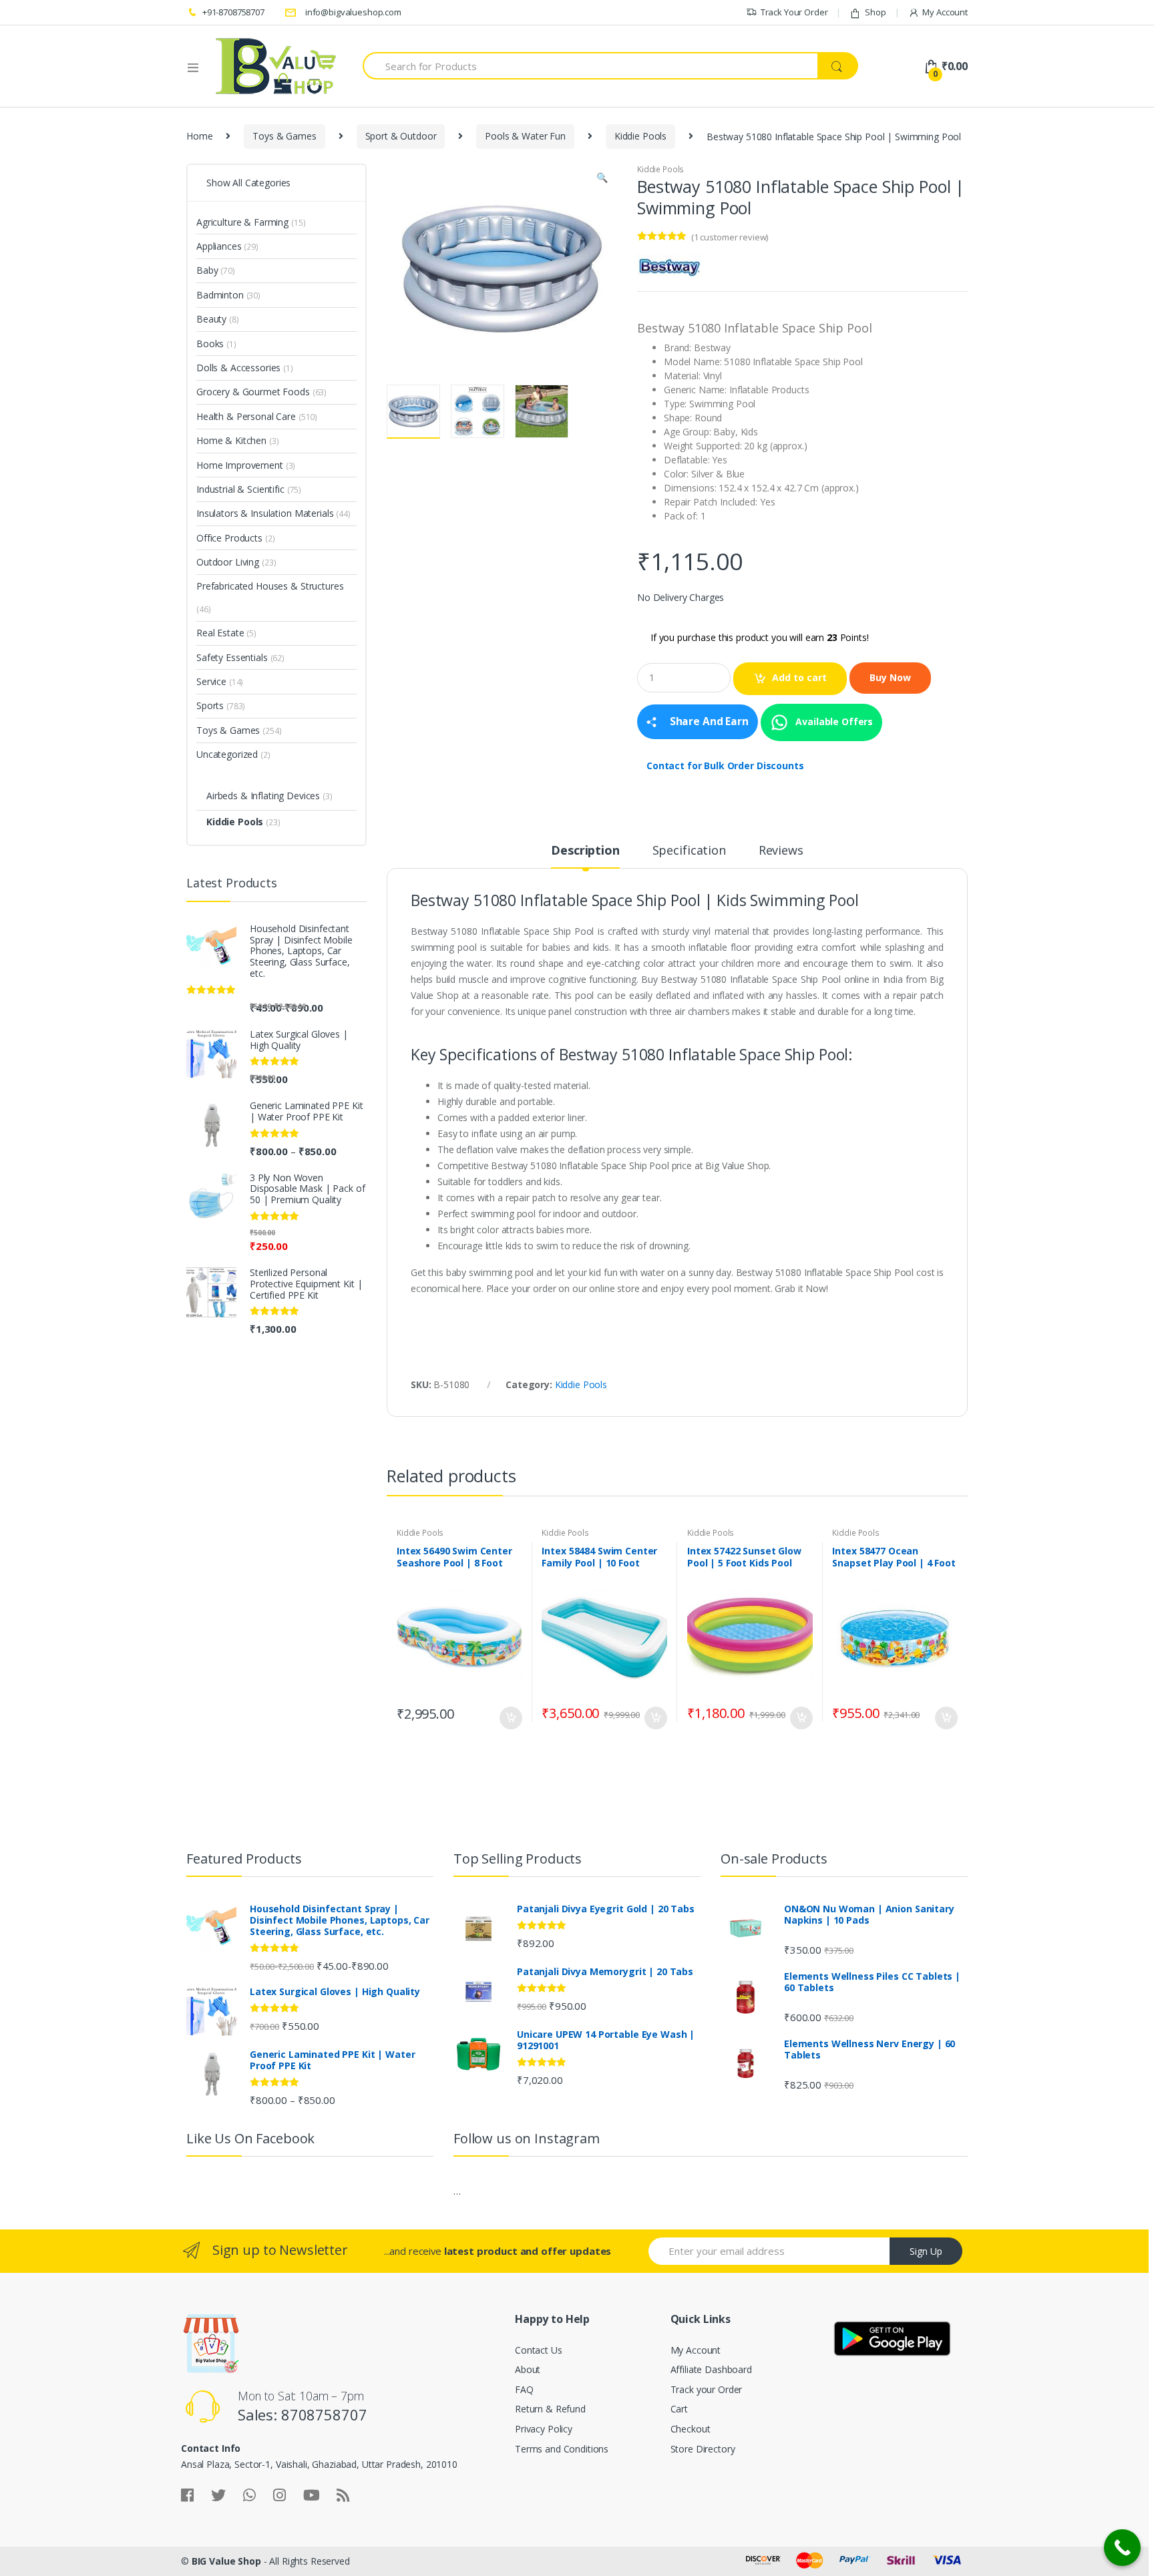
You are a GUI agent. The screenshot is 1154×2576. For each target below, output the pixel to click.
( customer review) (730, 237)
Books (210, 344)
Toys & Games (284, 136)
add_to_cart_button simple (510, 1718)
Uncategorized (227, 754)
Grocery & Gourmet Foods (253, 392)
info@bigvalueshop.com (353, 12)
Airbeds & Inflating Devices (263, 796)
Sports (210, 705)
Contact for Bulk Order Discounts (725, 766)
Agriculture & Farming (242, 222)
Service (211, 681)
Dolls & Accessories (238, 368)
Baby (207, 270)
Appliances (219, 246)
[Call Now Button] (1122, 2548)
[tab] (585, 856)
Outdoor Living (228, 562)
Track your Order (707, 2389)
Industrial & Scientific (240, 489)
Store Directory (703, 2449)
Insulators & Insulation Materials (265, 513)
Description (585, 851)
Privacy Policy (544, 2429)
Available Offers (833, 721)
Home (199, 136)
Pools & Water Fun (525, 136)
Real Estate (220, 633)
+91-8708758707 (233, 12)
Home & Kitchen (231, 440)
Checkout (691, 2429)
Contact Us (539, 2350)
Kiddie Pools (640, 136)
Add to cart (799, 677)
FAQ (524, 2389)
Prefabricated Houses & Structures (270, 586)
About (528, 2369)
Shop (875, 12)
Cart (679, 2409)
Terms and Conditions (562, 2449)
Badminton (220, 295)
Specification (689, 851)
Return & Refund (550, 2409)
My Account (945, 12)
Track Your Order (794, 12)
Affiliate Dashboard (711, 2369)
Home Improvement (240, 465)
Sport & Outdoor (401, 136)
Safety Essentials (232, 657)
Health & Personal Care (246, 416)
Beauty (211, 319)
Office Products (229, 538)
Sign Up (926, 2251)
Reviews (781, 851)
